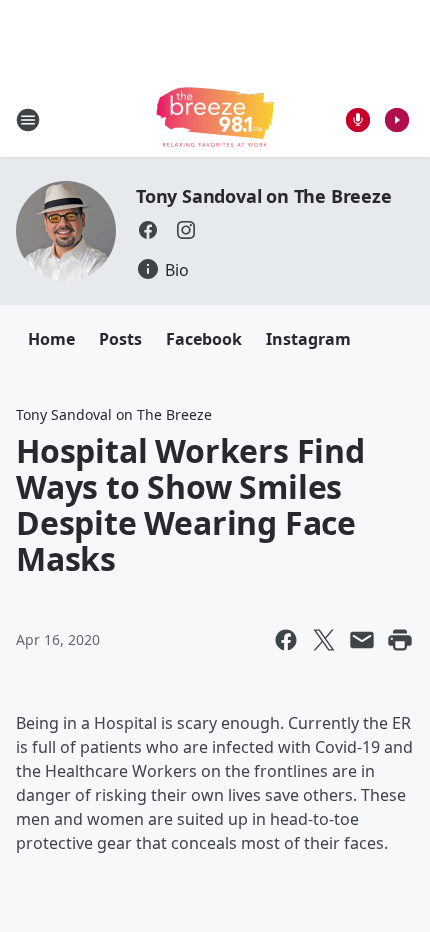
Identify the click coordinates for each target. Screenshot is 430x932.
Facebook (204, 339)
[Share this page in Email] (362, 640)
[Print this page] (400, 640)
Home (51, 339)
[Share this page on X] (324, 640)
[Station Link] (215, 119)
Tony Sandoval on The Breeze (264, 196)
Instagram (308, 339)
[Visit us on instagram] (186, 230)
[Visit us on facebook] (148, 230)
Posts (120, 339)
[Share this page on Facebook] (286, 640)
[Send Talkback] (358, 120)
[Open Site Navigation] (28, 120)
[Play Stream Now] (397, 120)
